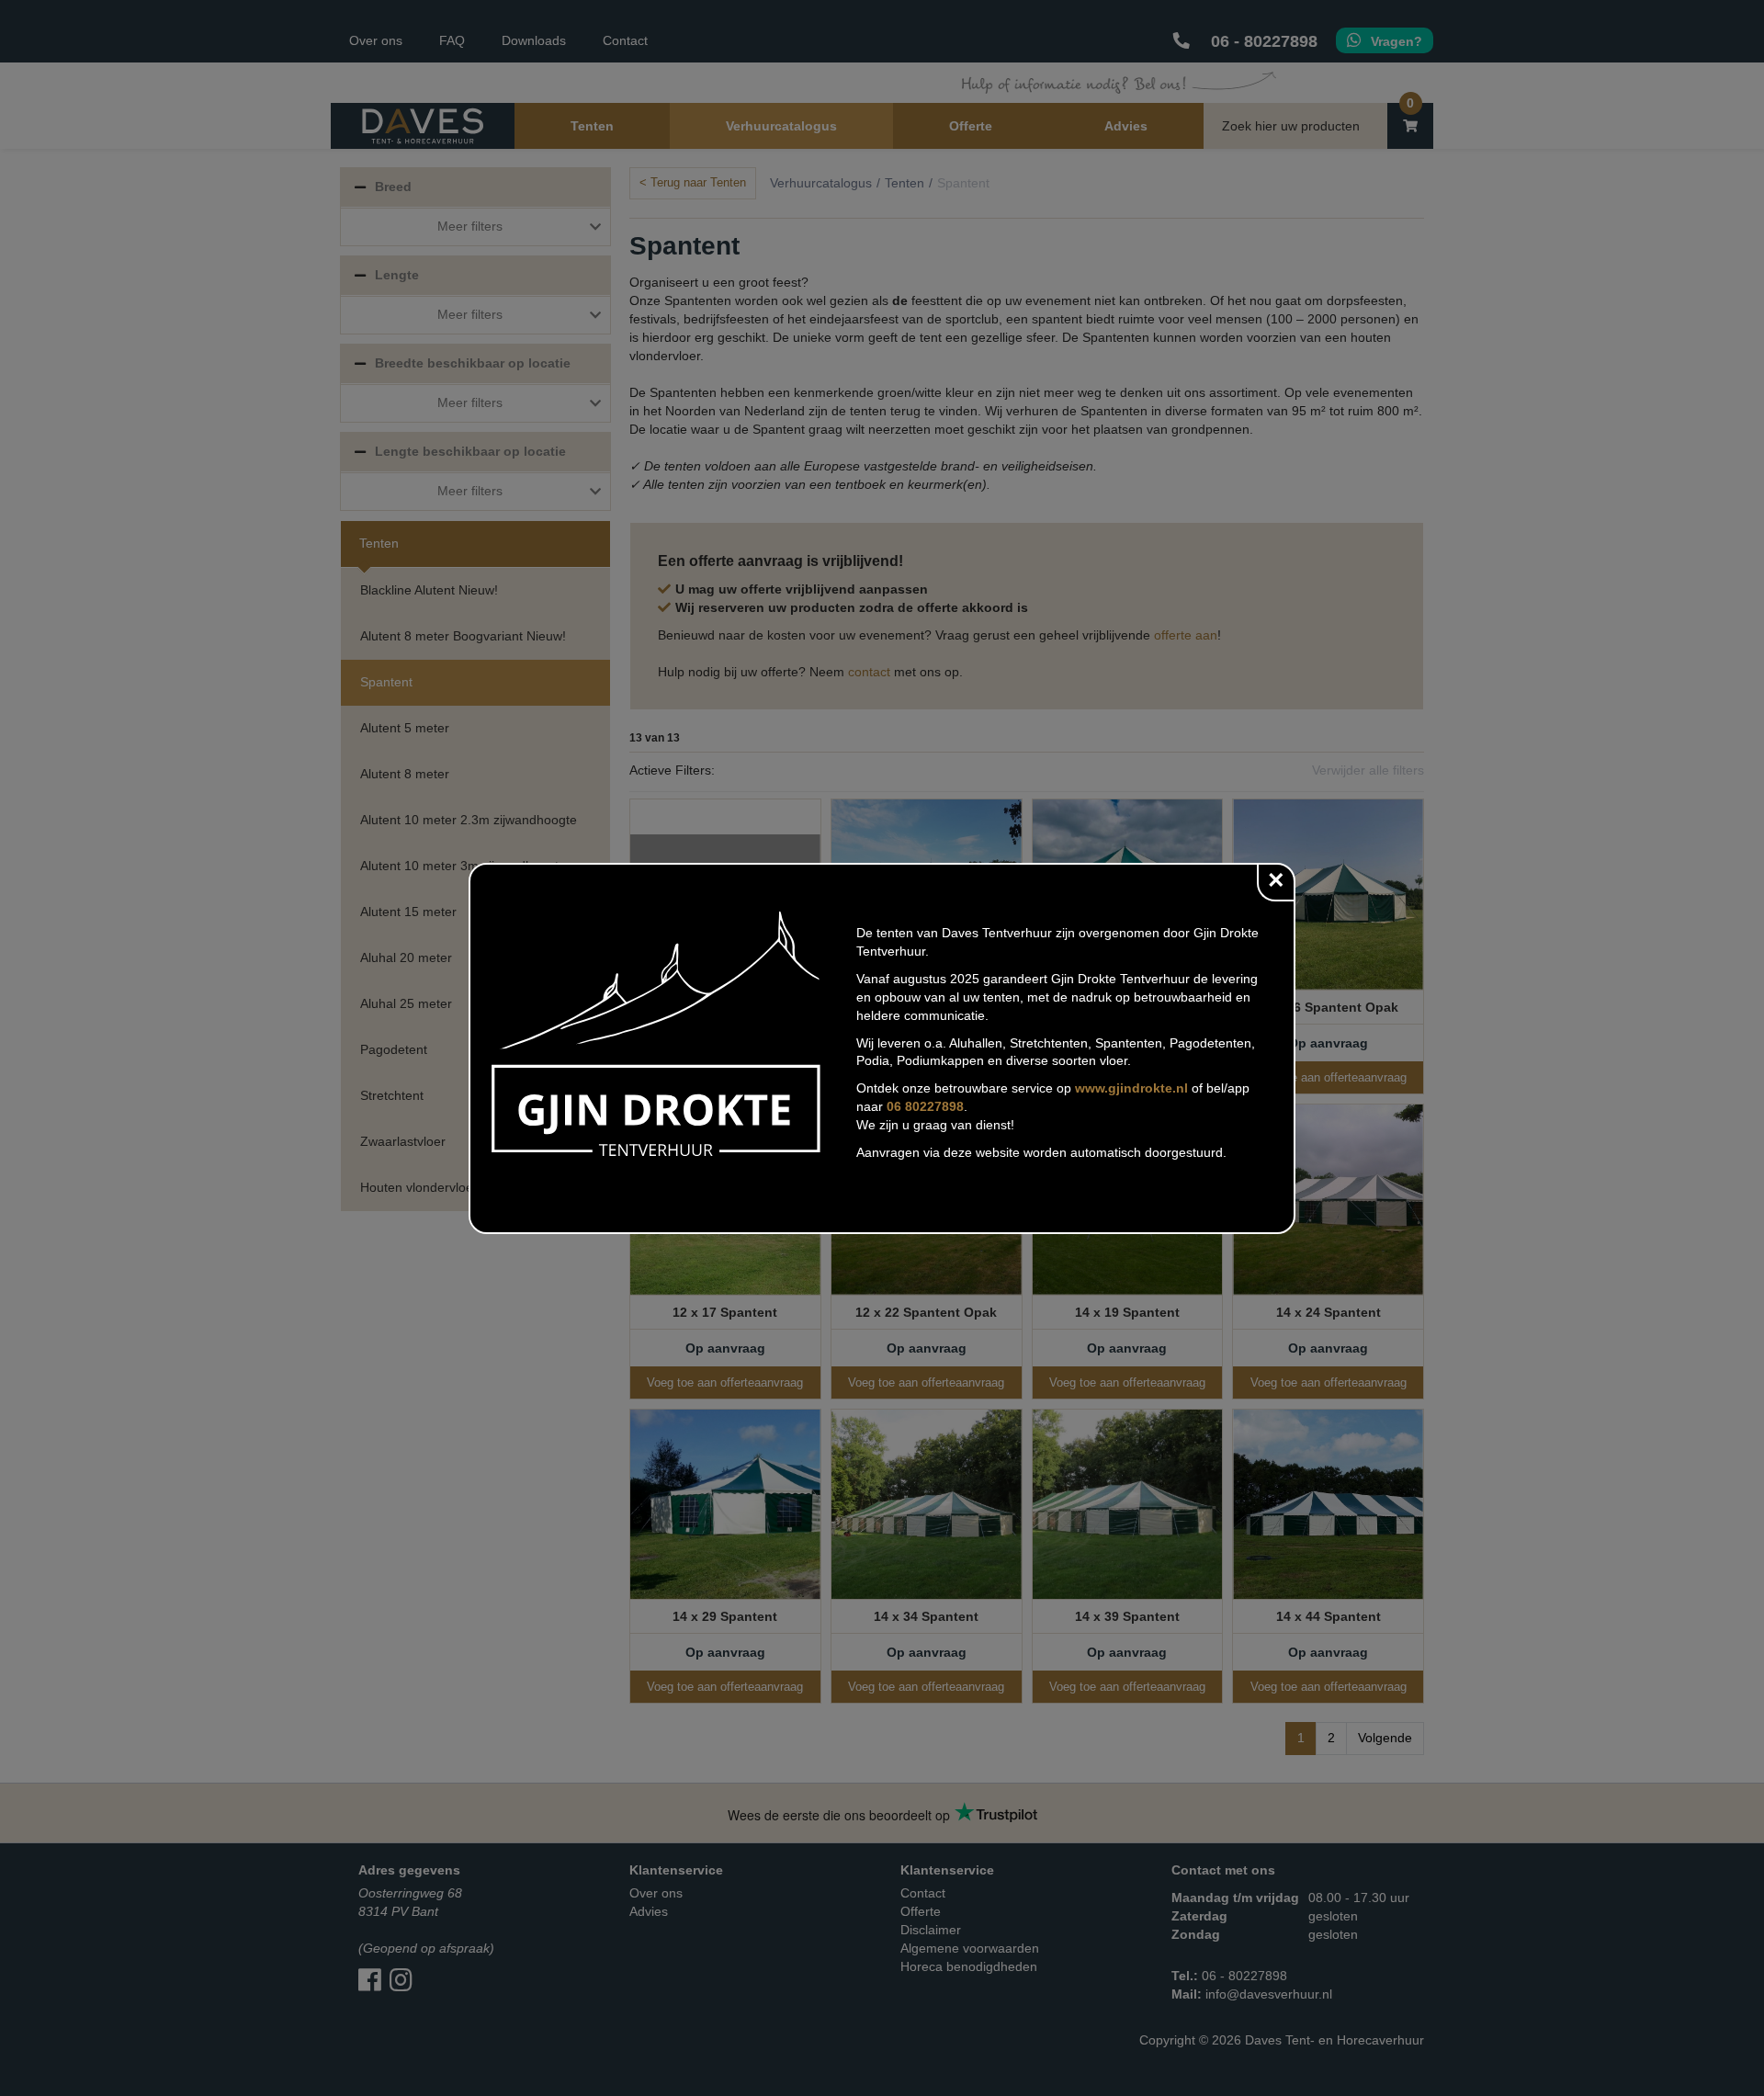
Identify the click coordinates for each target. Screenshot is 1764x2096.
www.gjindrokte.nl (1131, 1088)
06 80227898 (925, 1106)
